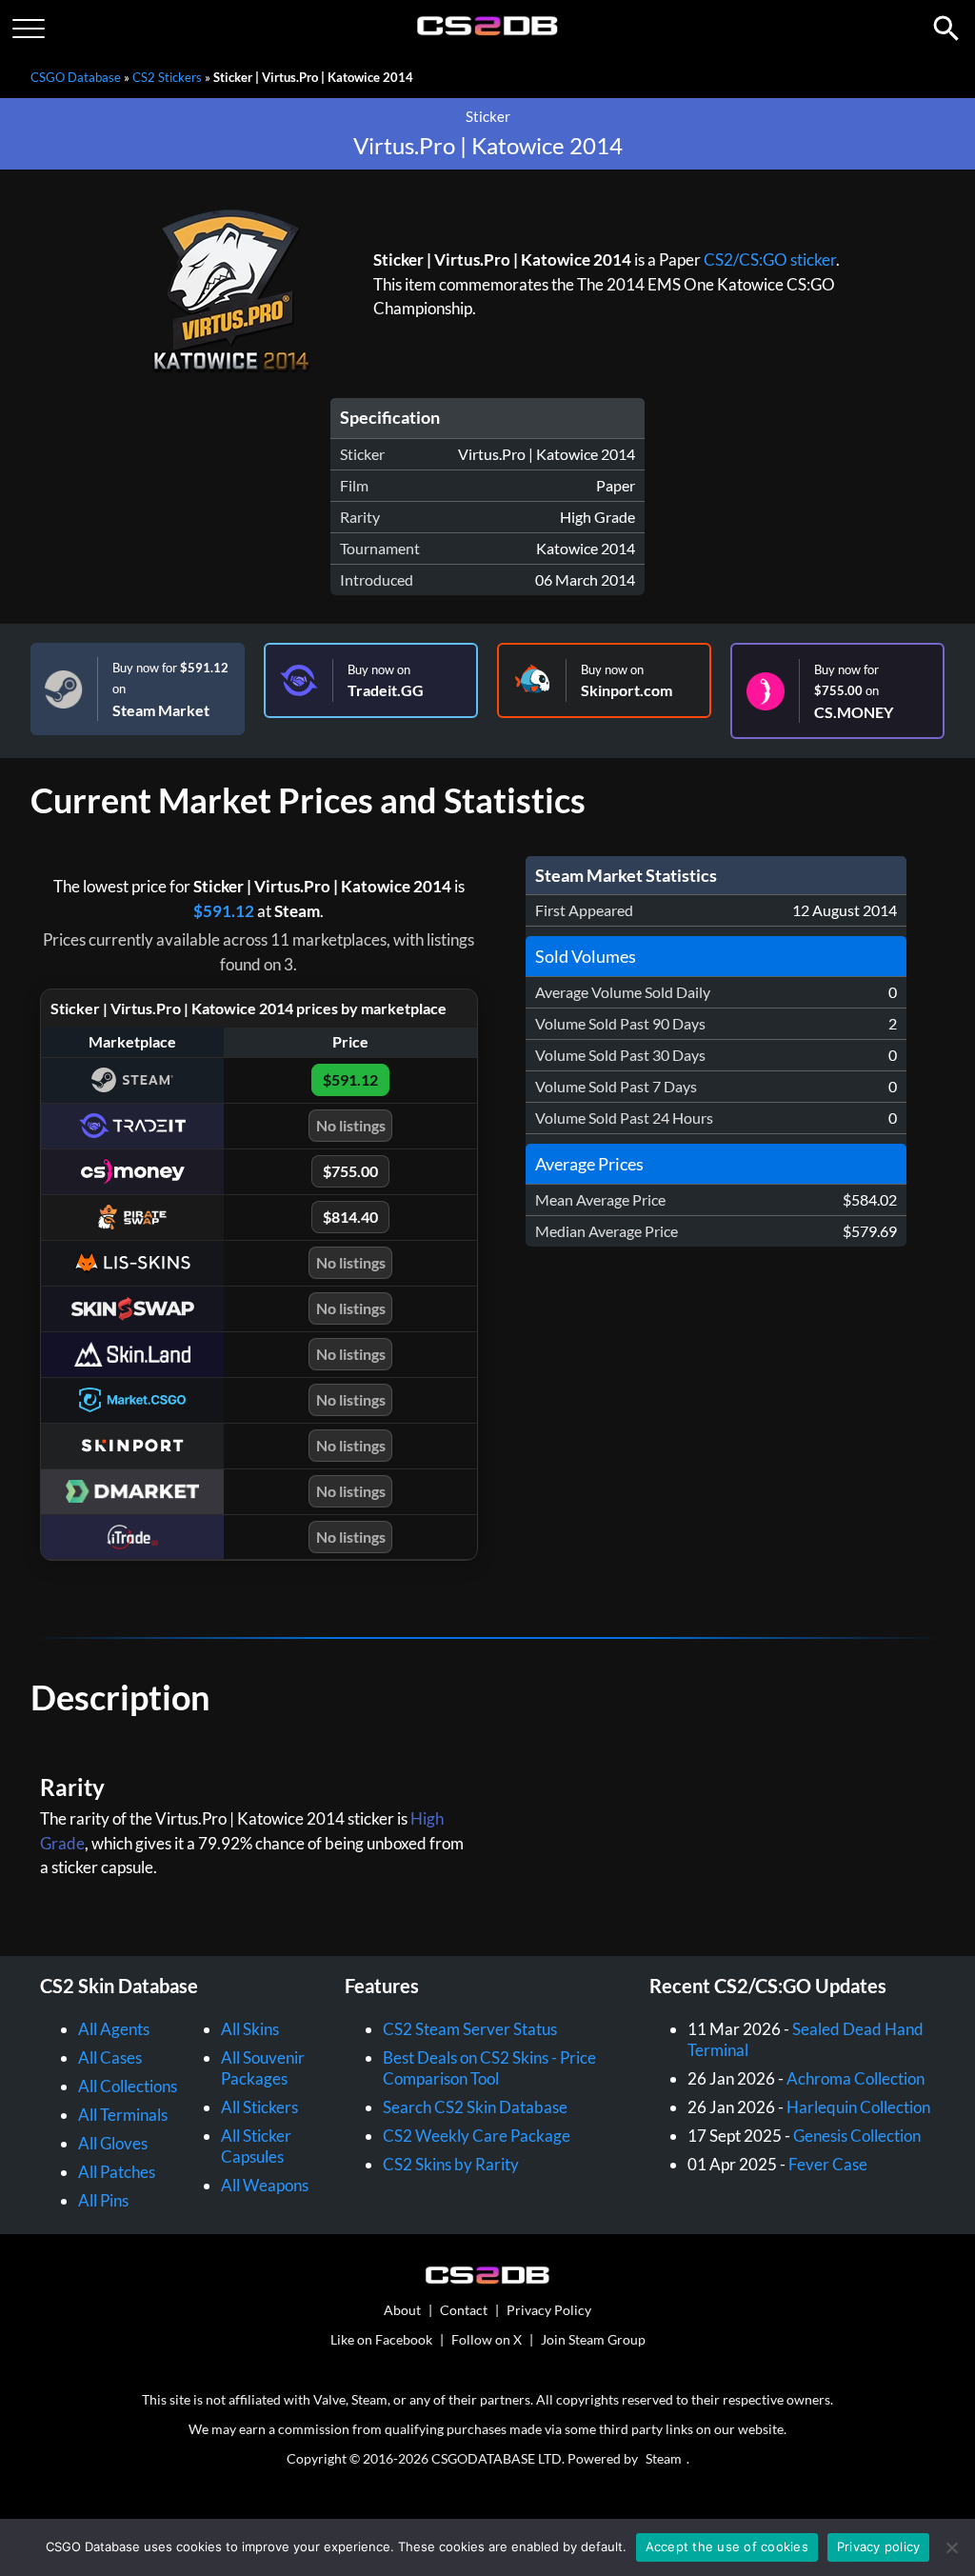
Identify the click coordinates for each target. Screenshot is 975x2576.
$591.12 (224, 911)
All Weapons (265, 2185)
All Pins (103, 2200)
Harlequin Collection (858, 2107)
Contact (464, 2310)
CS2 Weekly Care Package (477, 2136)
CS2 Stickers (167, 77)
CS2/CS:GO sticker (770, 260)
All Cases (110, 2057)
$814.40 (350, 1217)
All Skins (250, 2029)
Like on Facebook (381, 2339)
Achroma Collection (856, 2078)
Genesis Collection (857, 2136)
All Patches (117, 2172)
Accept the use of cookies (727, 2546)
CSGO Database (76, 77)
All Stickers (259, 2107)
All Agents (114, 2029)
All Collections (128, 2086)
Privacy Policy (549, 2310)
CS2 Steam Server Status (470, 2029)
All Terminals (123, 2115)
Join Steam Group (593, 2339)
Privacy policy (879, 2546)
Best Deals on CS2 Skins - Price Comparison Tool (489, 2068)
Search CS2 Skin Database (475, 2107)
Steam (664, 2458)
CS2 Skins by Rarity (451, 2164)
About (402, 2310)
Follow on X (487, 2339)
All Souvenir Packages (263, 2068)
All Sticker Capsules (256, 2146)
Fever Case (828, 2164)
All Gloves (113, 2143)
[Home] (488, 31)
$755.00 (350, 1171)
